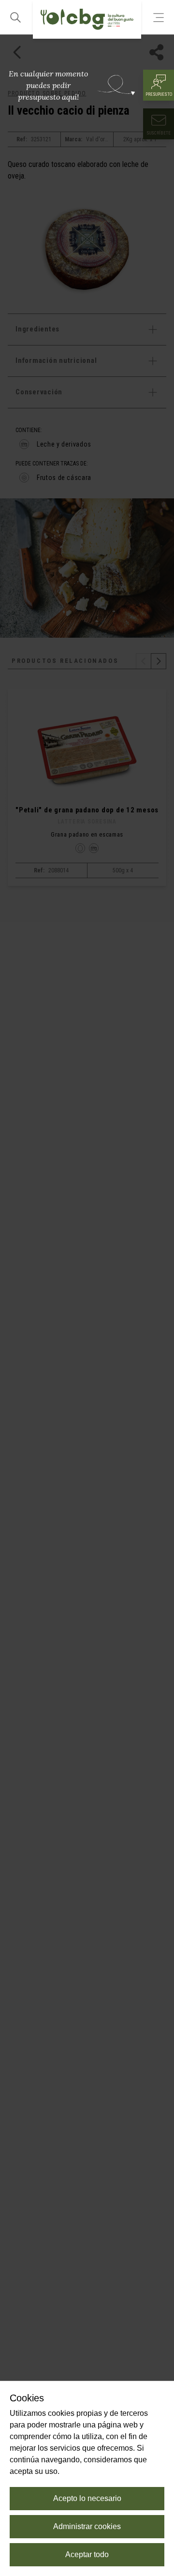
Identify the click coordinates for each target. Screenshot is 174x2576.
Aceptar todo (87, 2554)
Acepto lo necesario (87, 2498)
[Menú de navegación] (159, 17)
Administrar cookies (87, 2526)
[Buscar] (15, 17)
